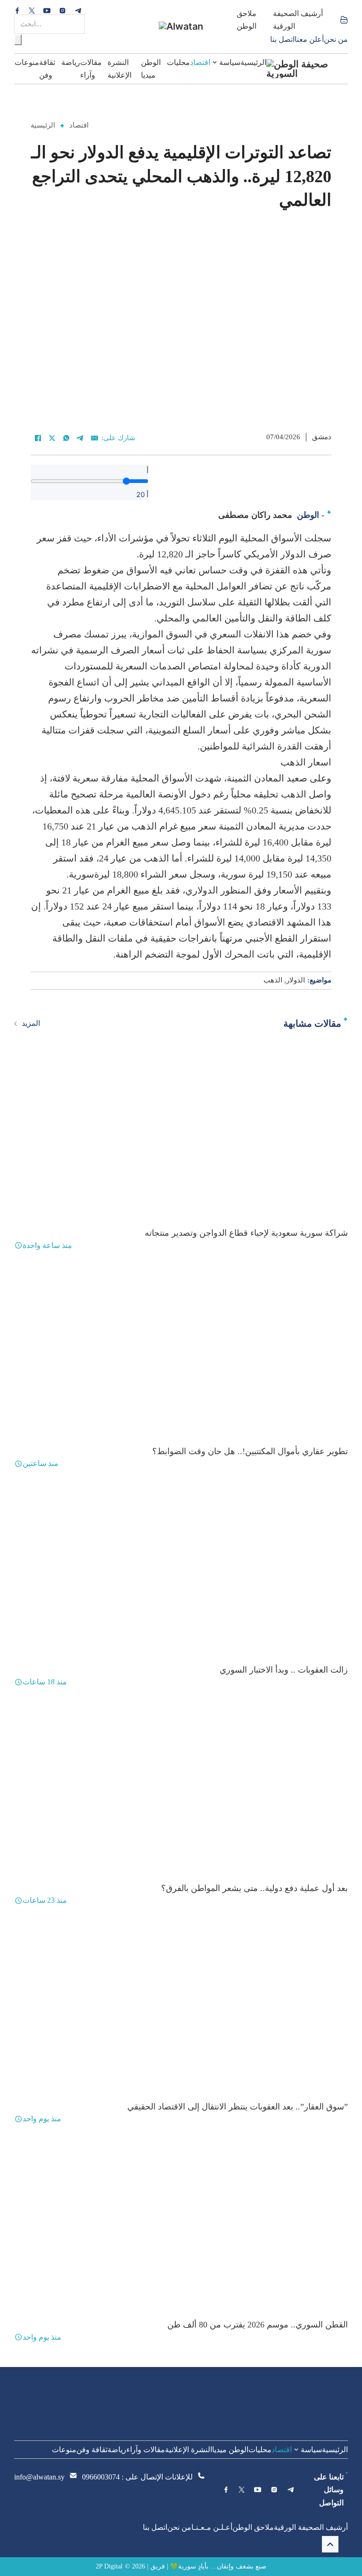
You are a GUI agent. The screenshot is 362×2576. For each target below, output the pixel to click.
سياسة (230, 62)
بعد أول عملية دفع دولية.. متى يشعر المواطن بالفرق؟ (255, 1888)
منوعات (27, 62)
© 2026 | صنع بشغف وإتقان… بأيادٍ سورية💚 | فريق (196, 2566)
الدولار (296, 980)
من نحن (336, 39)
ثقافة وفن (47, 69)
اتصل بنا (282, 39)
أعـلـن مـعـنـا (212, 2527)
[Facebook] (38, 438)
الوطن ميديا (151, 69)
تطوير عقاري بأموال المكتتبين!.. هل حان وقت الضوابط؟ (250, 1451)
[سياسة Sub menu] (215, 62)
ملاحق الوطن (247, 20)
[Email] (94, 438)
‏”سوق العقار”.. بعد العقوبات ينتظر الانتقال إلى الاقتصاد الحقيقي (238, 2107)
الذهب (273, 980)
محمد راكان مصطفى (255, 515)
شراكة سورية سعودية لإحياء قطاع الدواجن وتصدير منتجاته (246, 1233)
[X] (52, 438)
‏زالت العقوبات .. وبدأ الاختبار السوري (284, 1670)
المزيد (31, 1023)
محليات (178, 62)
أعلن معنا (309, 39)
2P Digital (109, 2566)
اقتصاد (200, 62)
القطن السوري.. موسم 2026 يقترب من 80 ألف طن (258, 2325)
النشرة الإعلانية (119, 69)
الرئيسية (253, 62)
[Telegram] (80, 438)
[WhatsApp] (66, 438)
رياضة (71, 62)
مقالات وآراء (91, 69)
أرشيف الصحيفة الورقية (298, 20)
